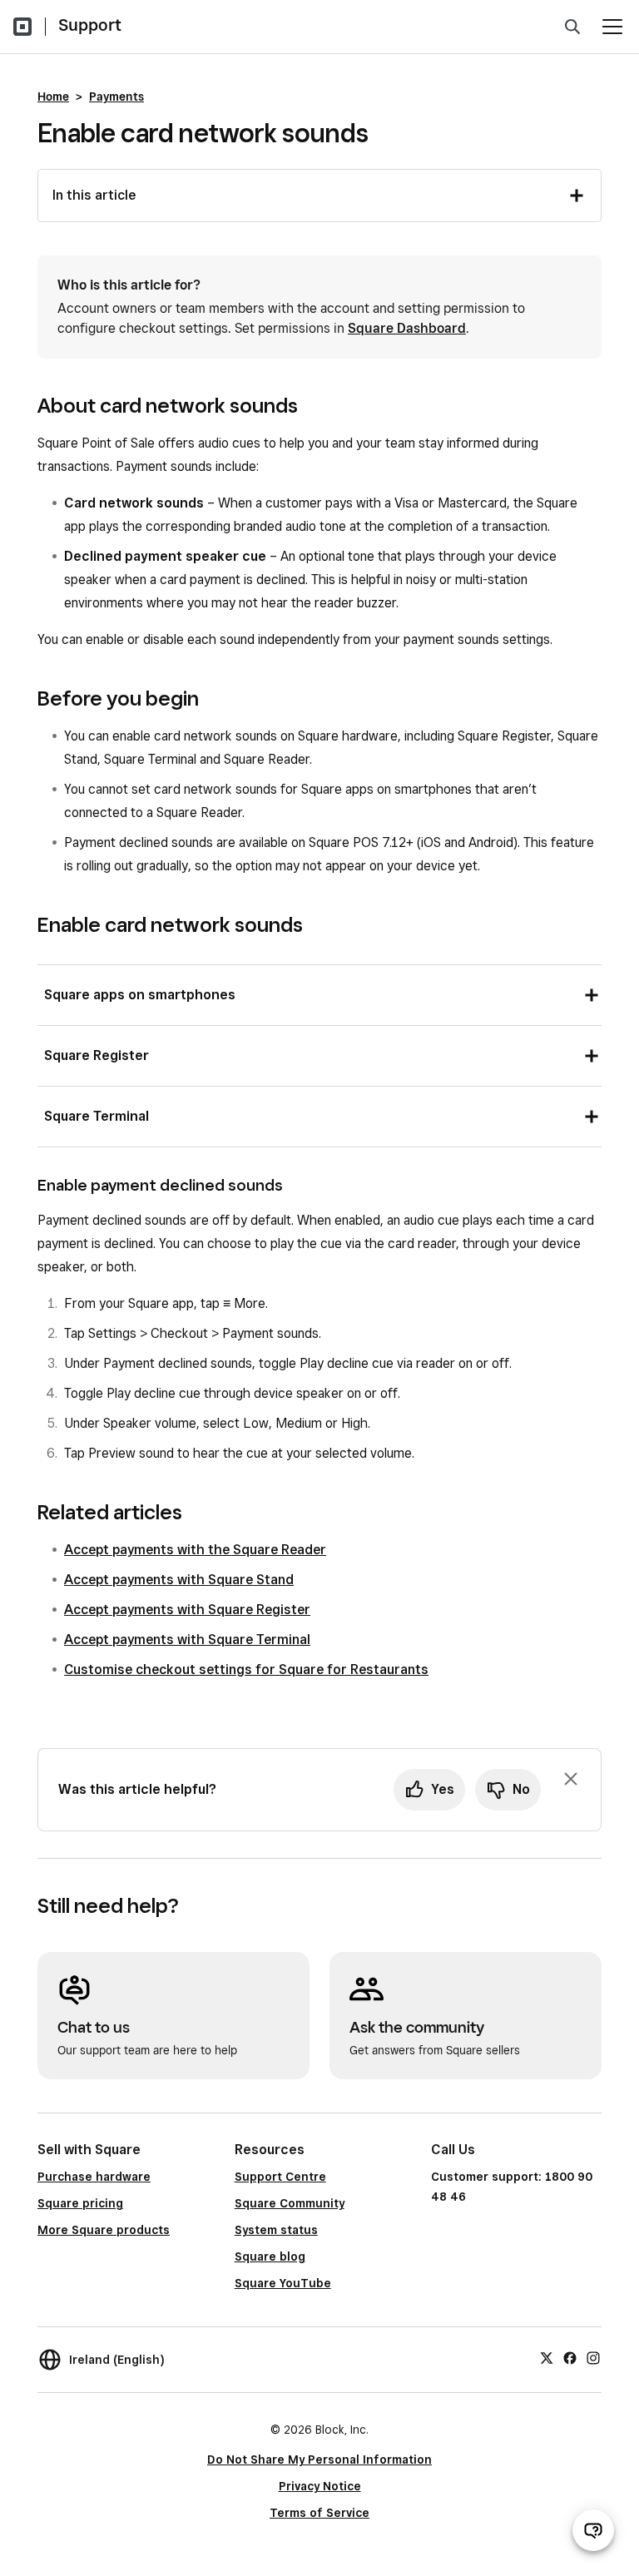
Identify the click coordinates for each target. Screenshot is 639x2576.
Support (90, 25)
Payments (116, 97)
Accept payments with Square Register (187, 1610)
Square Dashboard (407, 328)
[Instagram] (593, 2357)
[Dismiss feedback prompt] (571, 1779)
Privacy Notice (320, 2486)
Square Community (290, 2203)
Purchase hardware (94, 2177)
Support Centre (280, 2177)
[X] (547, 2357)
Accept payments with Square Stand (179, 1580)
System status (276, 2230)
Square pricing (80, 2203)
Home (53, 97)
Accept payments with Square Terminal (187, 1640)
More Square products (104, 2230)
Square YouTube (283, 2283)
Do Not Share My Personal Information (319, 2460)
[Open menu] (612, 27)
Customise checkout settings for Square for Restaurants (246, 1669)
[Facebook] (570, 2357)
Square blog (270, 2256)
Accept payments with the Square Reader (195, 1550)
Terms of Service (319, 2513)
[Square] (22, 27)
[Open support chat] (593, 2530)
